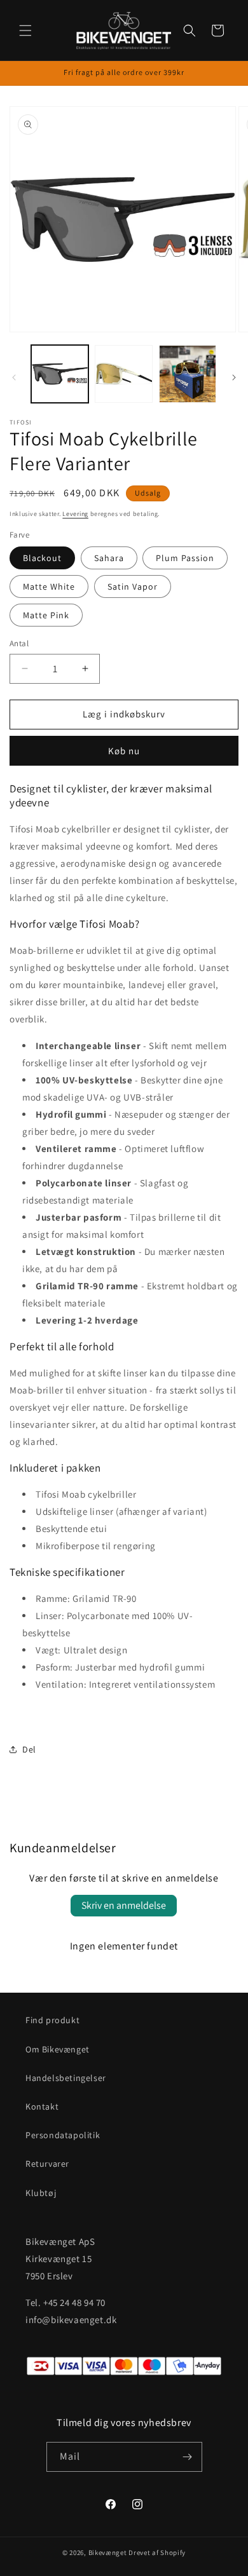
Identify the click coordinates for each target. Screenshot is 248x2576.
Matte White (49, 586)
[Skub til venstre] (14, 377)
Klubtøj (41, 2193)
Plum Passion (185, 558)
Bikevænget (108, 2552)
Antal (19, 643)
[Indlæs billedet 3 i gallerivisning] (188, 374)
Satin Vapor (133, 586)
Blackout (42, 558)
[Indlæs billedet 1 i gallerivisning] (60, 374)
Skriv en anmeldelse (124, 1905)
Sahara (109, 558)
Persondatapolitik (63, 2135)
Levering (75, 514)
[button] (25, 31)
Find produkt (52, 2020)
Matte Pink (46, 615)
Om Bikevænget (58, 2049)
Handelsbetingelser (66, 2078)
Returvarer (47, 2164)
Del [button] (29, 1749)
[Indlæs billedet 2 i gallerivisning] (123, 374)
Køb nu (124, 751)
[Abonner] (188, 2457)
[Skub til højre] (234, 377)
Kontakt (42, 2106)
